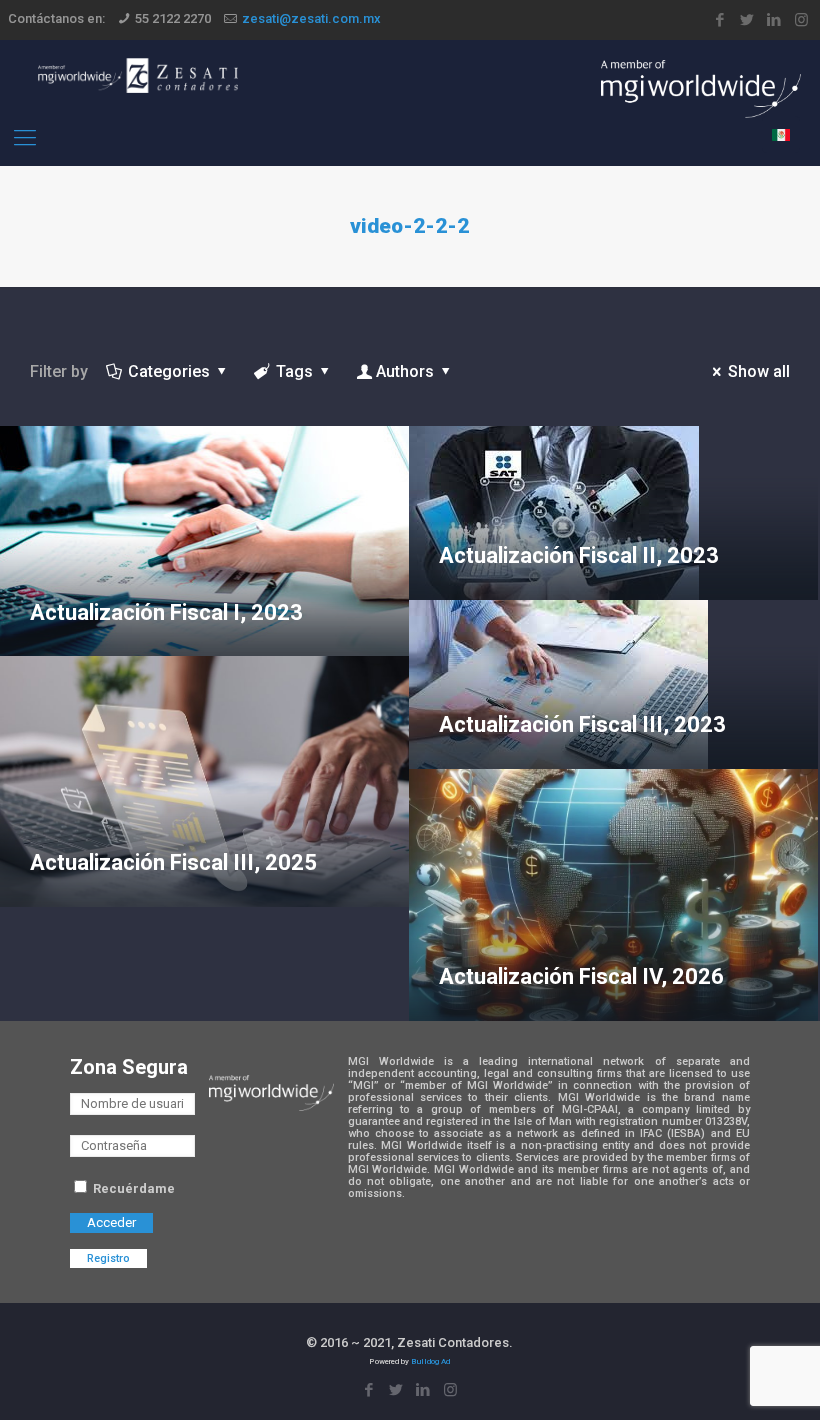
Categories (169, 371)
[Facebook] (720, 20)
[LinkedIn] (774, 20)
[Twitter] (747, 20)
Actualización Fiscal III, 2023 (582, 724)
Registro (108, 1258)
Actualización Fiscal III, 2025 (173, 862)
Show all (759, 371)
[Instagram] (801, 20)
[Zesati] (138, 75)
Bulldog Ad (430, 1361)
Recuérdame (132, 1188)
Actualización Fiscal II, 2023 (579, 555)
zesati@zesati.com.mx (311, 18)
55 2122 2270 (173, 18)
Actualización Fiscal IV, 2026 (581, 976)
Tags (294, 371)
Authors (405, 371)
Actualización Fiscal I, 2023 (166, 612)
